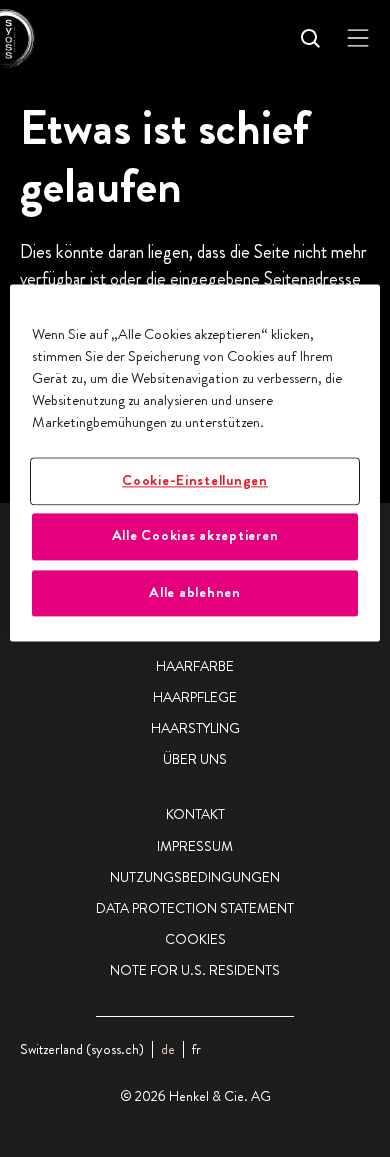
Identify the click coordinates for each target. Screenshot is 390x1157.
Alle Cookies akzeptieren (195, 535)
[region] (195, 462)
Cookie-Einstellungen (195, 480)
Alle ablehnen (195, 592)
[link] (196, 1049)
